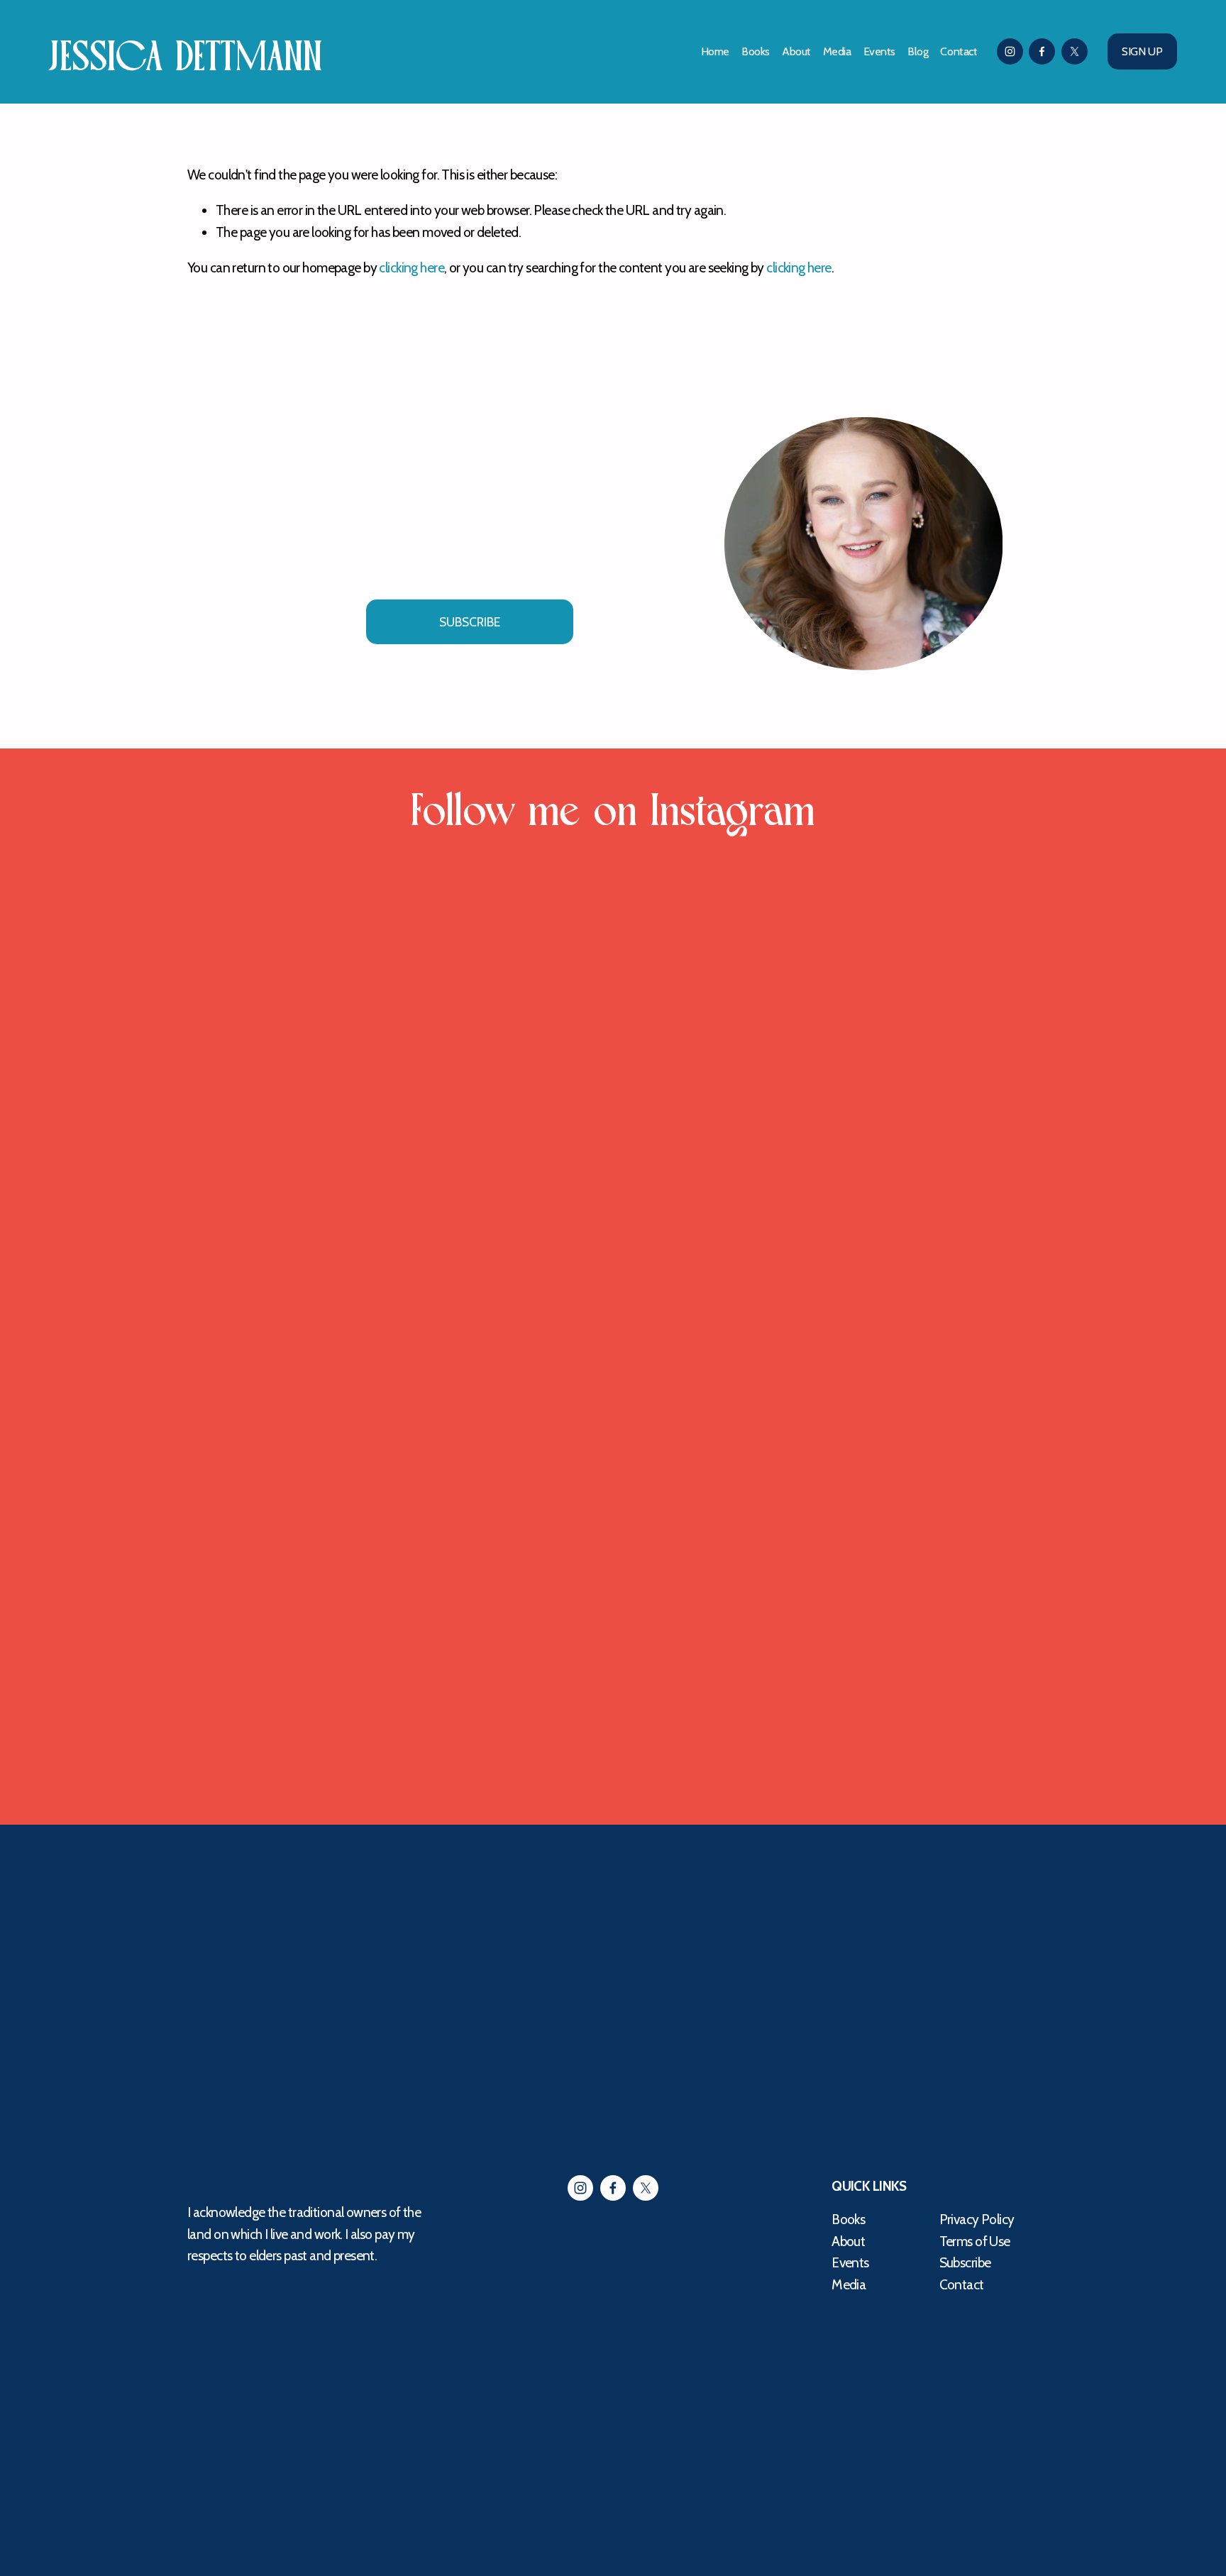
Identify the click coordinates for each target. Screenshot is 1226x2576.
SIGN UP (1142, 51)
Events (879, 51)
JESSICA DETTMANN (186, 57)
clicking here (412, 267)
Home (715, 51)
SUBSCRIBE (470, 622)
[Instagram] (1010, 51)
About (796, 51)
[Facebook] (1042, 51)
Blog (918, 51)
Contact (959, 51)
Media (837, 51)
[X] (1075, 51)
